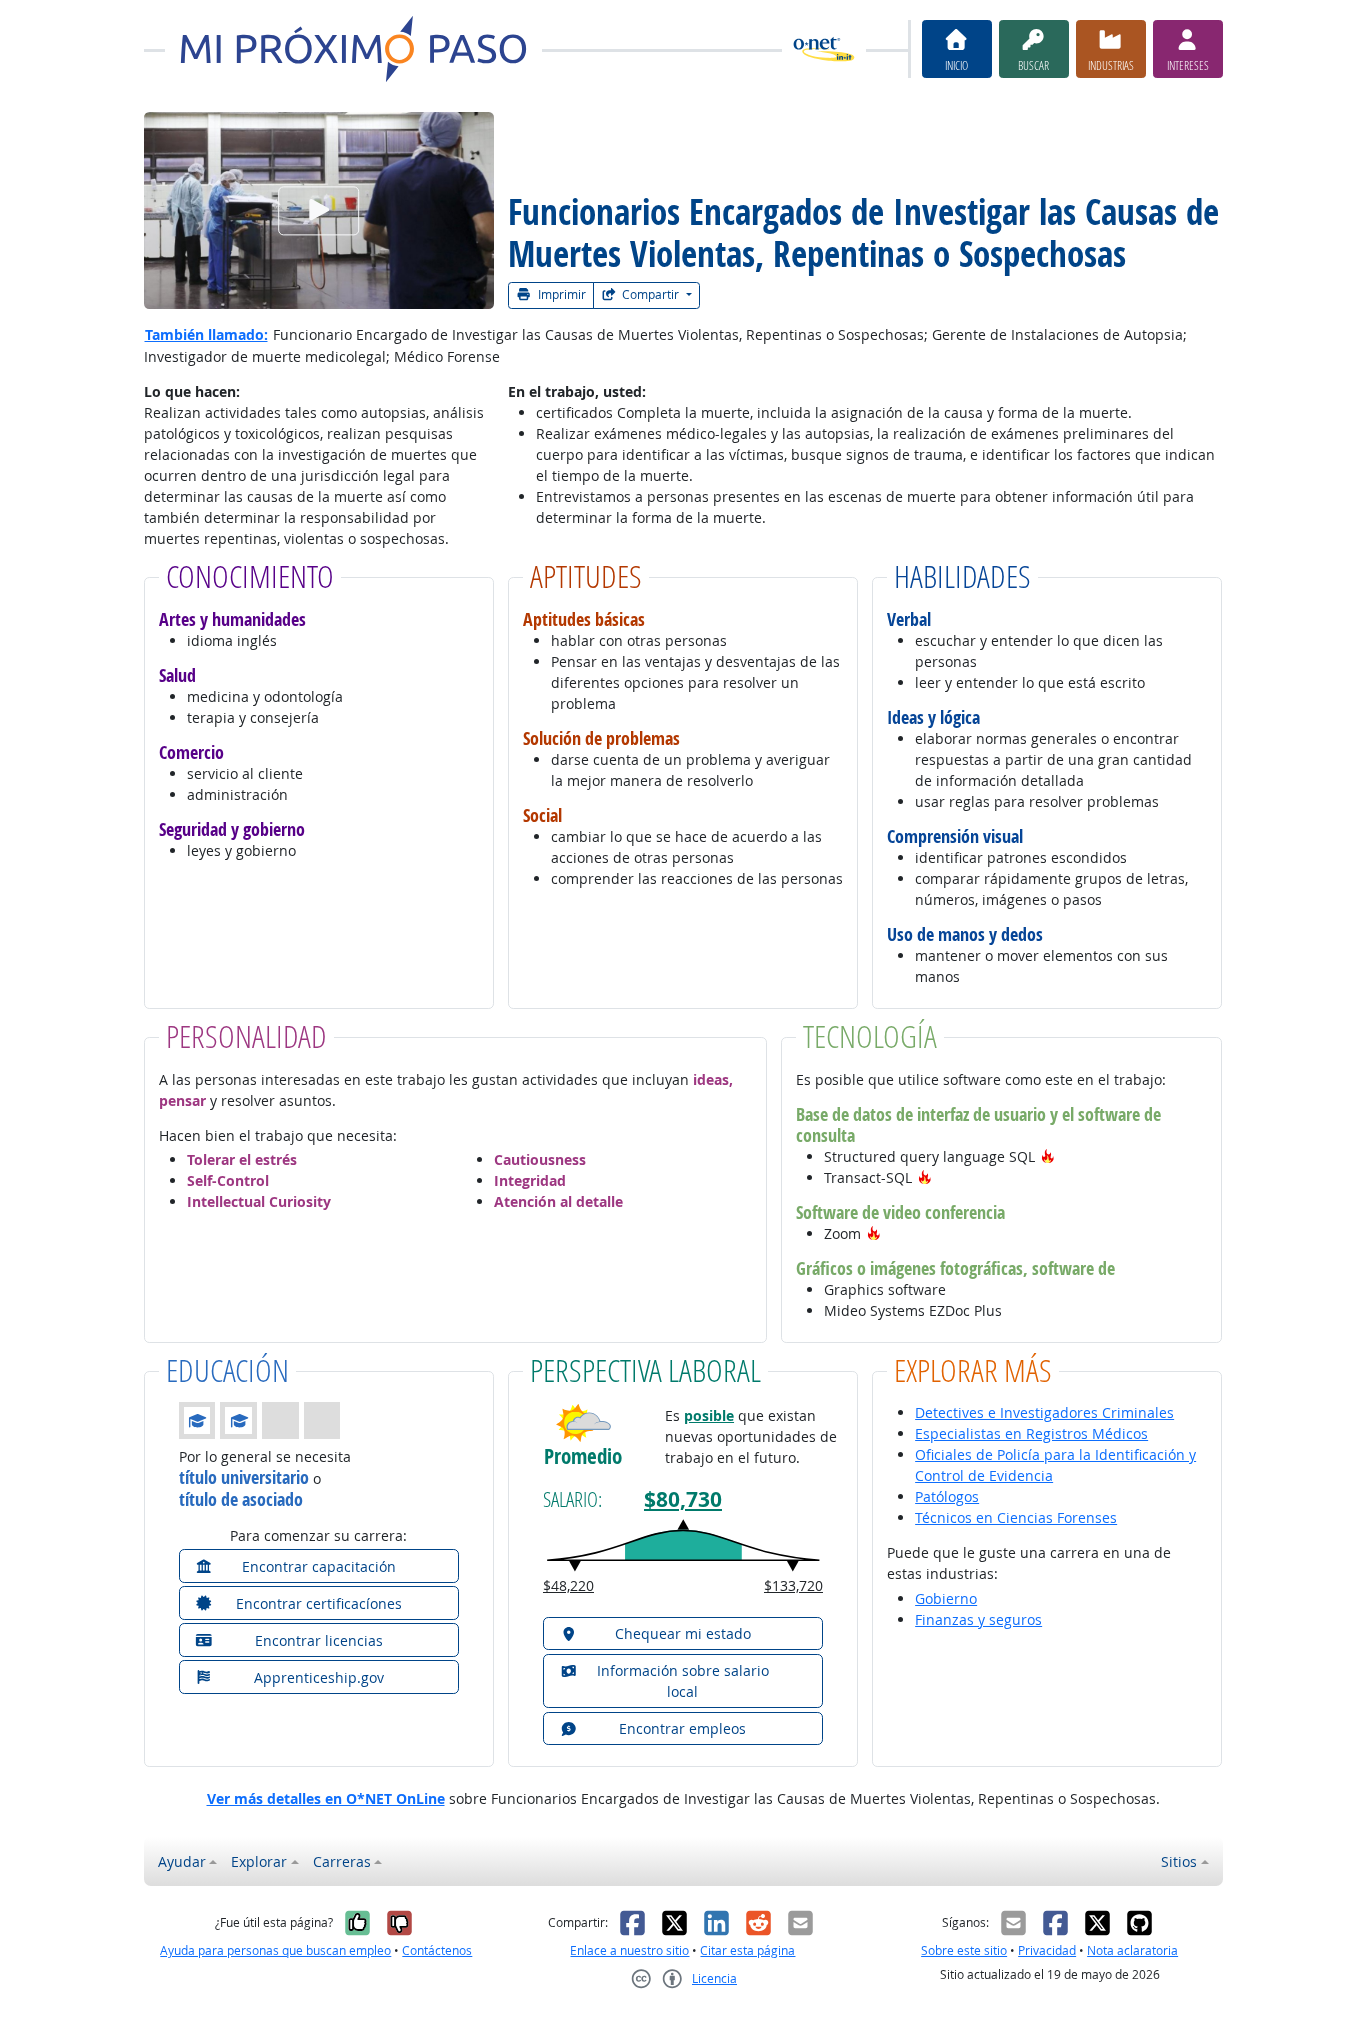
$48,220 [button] (568, 1585)
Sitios (1179, 1861)
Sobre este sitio (964, 1950)
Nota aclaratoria (1132, 1950)
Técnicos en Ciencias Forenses (1016, 1517)
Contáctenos (437, 1950)
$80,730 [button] (683, 1499)
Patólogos (947, 1496)
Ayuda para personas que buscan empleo (275, 1950)
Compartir (650, 294)
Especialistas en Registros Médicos (1031, 1433)
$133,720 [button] (793, 1585)
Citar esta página (747, 1950)
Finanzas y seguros (978, 1619)
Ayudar (182, 1861)
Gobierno (946, 1598)
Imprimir (560, 294)
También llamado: (206, 334)
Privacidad (1047, 1950)
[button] (1048, 1156)
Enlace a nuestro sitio (629, 1950)
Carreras (342, 1861)
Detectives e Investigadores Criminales (1044, 1412)
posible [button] (709, 1415)
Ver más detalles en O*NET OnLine (326, 1798)
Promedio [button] (583, 1456)
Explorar (259, 1861)
